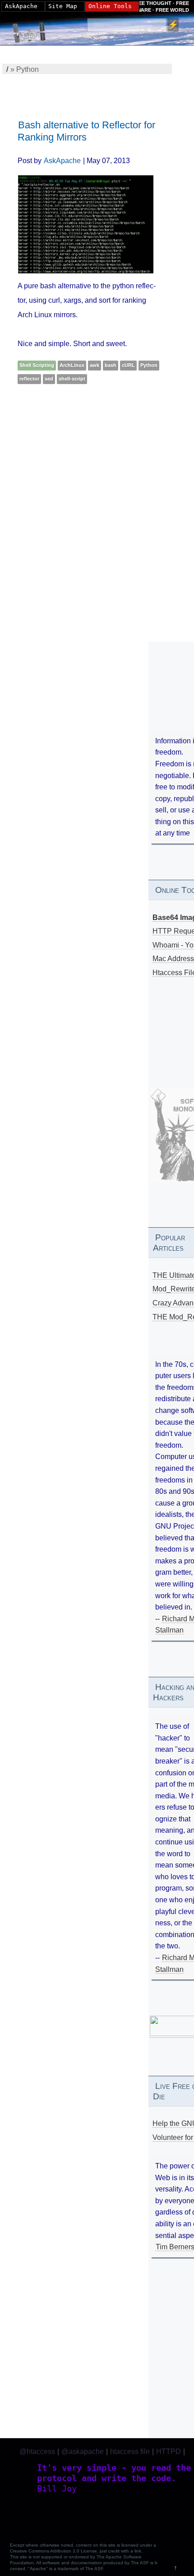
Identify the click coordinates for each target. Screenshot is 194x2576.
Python (149, 365)
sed (49, 379)
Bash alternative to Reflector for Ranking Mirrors (86, 131)
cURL (128, 365)
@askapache (83, 2452)
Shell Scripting (37, 365)
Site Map (63, 6)
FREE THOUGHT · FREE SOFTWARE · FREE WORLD (156, 6)
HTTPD (169, 2452)
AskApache (62, 161)
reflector (29, 379)
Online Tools (110, 6)
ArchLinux (72, 365)
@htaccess (37, 2452)
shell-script (72, 379)
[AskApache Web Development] (34, 30)
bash (111, 365)
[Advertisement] (97, 503)
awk (95, 365)
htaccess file (130, 2452)
